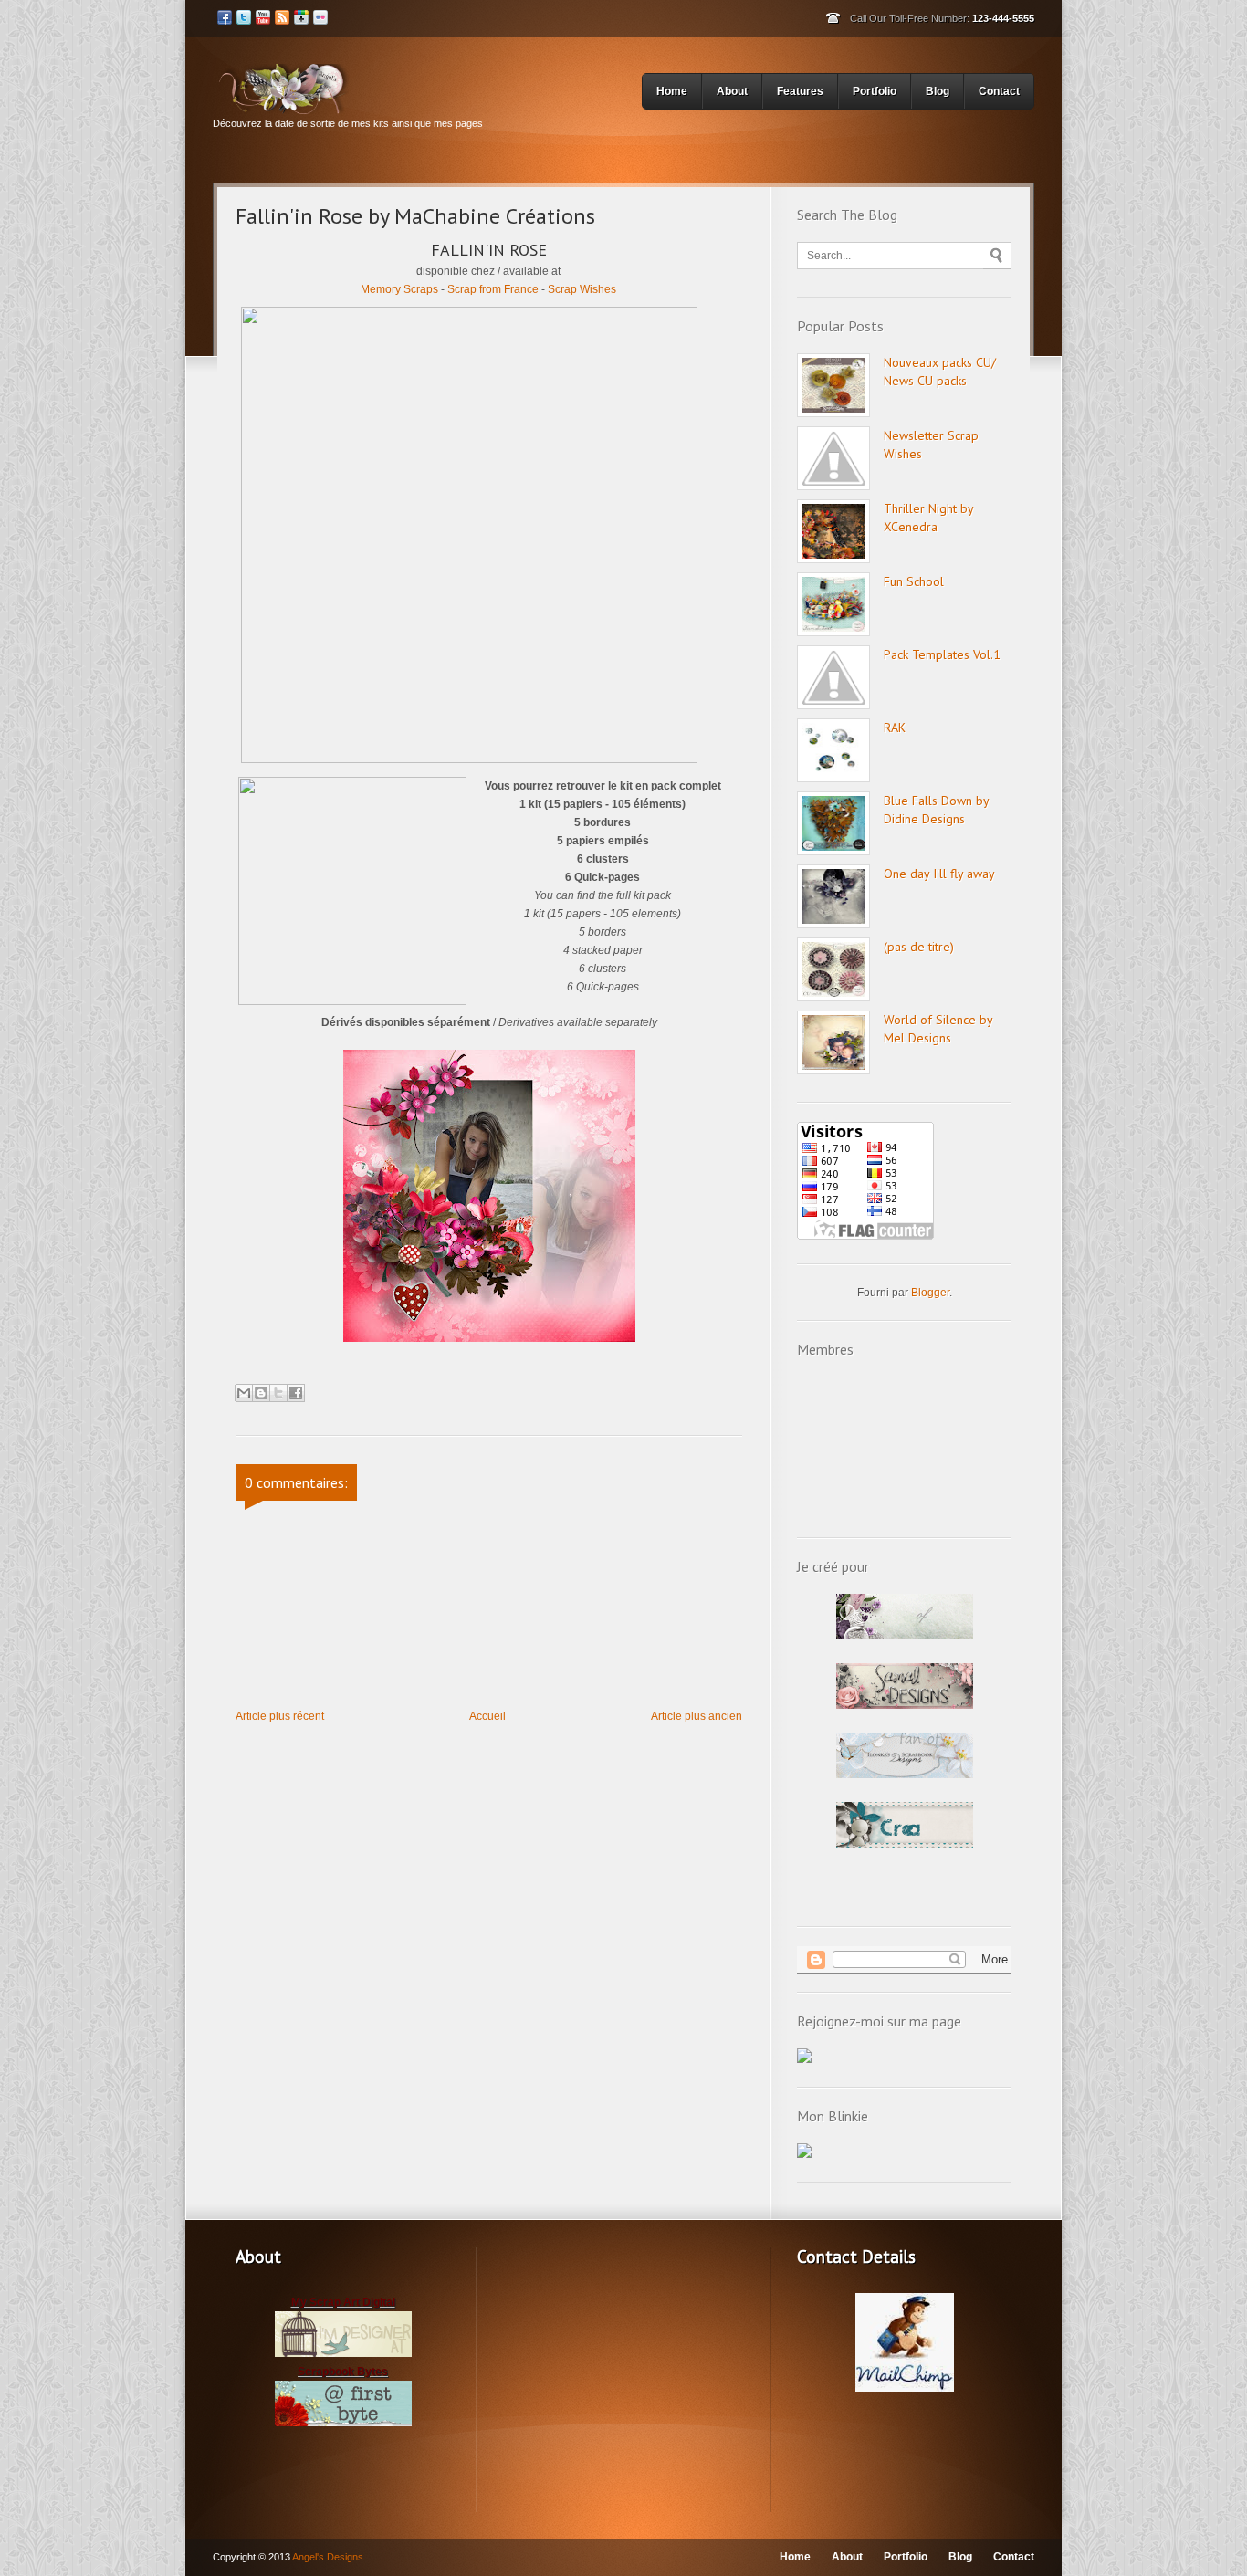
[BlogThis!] (261, 1393)
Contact (999, 91)
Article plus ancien (697, 1716)
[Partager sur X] (278, 1393)
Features (800, 91)
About (732, 91)
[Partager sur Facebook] (296, 1393)
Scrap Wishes (582, 289)
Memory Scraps (399, 289)
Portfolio (875, 91)
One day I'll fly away (939, 874)
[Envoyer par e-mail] (244, 1393)
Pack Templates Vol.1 (942, 654)
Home (672, 91)
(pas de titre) (919, 947)
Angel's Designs (328, 2557)
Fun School (914, 581)
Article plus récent (280, 1716)
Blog (938, 91)
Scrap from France (493, 289)
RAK (895, 728)
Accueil (487, 1716)
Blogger (930, 1293)
